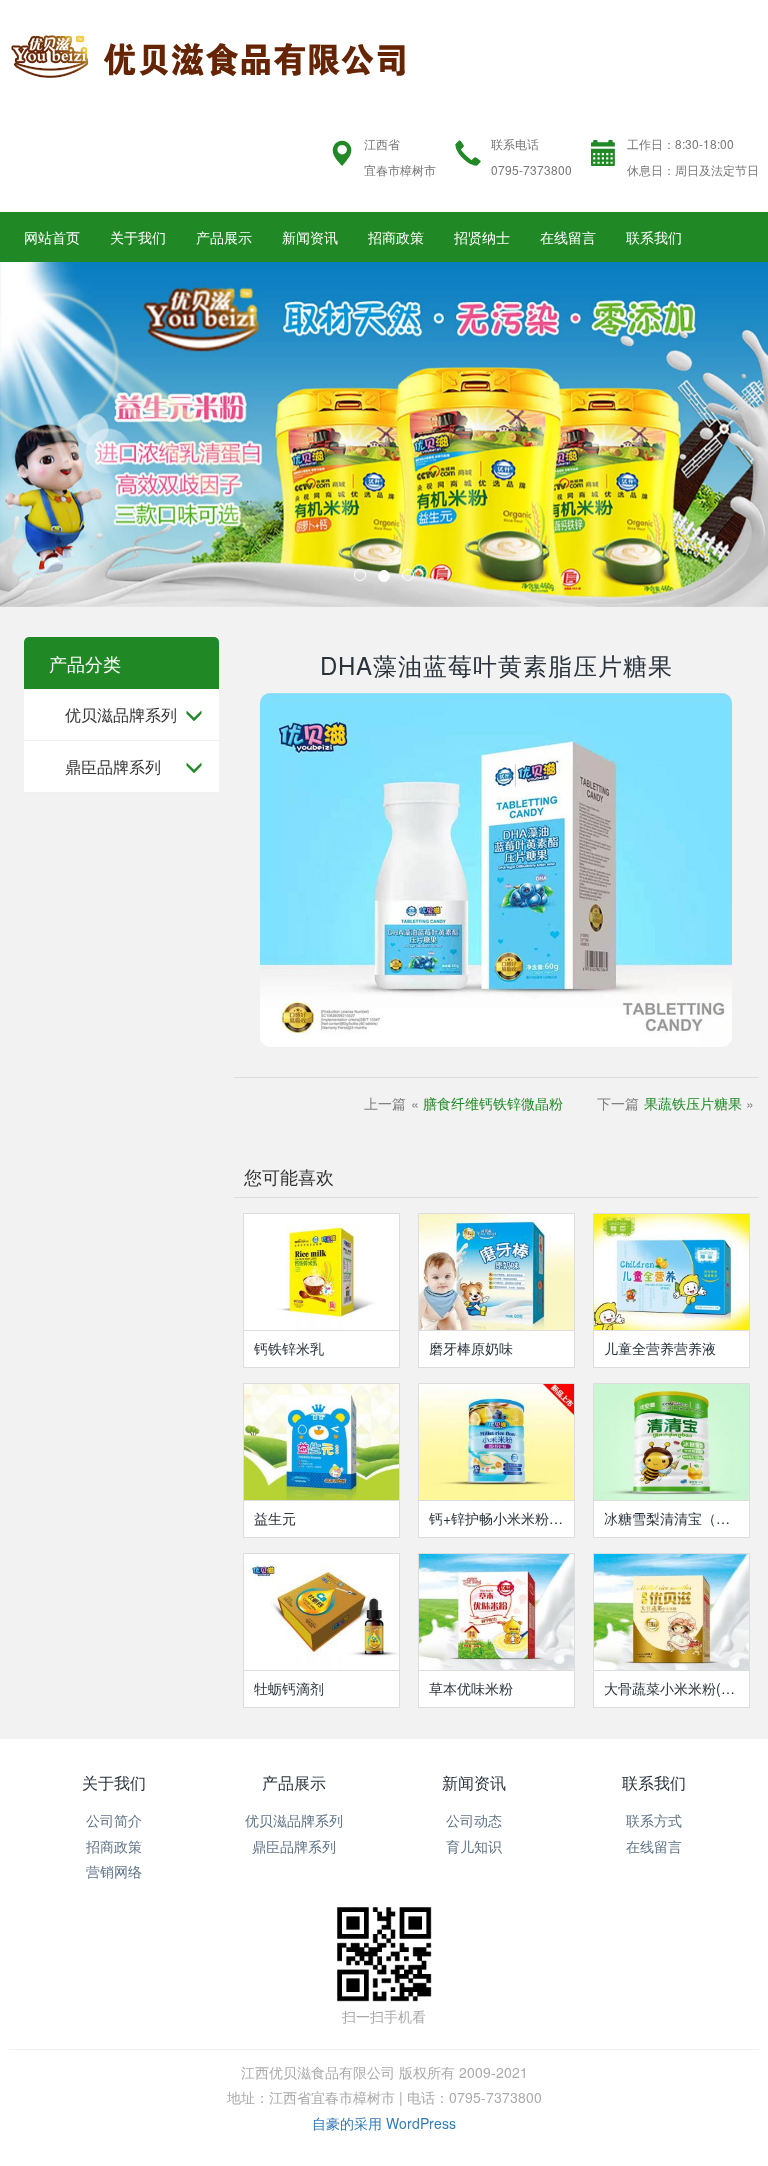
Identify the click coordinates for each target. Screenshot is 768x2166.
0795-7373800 (531, 169)
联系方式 (654, 1820)
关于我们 (138, 237)
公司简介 (114, 1820)
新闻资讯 (310, 237)
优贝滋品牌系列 (121, 714)
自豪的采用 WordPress (384, 2123)
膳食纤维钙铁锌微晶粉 (493, 1103)
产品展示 (224, 237)
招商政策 (396, 237)
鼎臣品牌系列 (113, 766)
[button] (57, 434)
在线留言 (568, 237)
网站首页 (52, 237)
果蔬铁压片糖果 (693, 1103)
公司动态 (474, 1820)
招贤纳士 (482, 237)
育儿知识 (474, 1846)
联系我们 (654, 237)
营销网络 (114, 1871)
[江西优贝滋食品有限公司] (209, 53)
